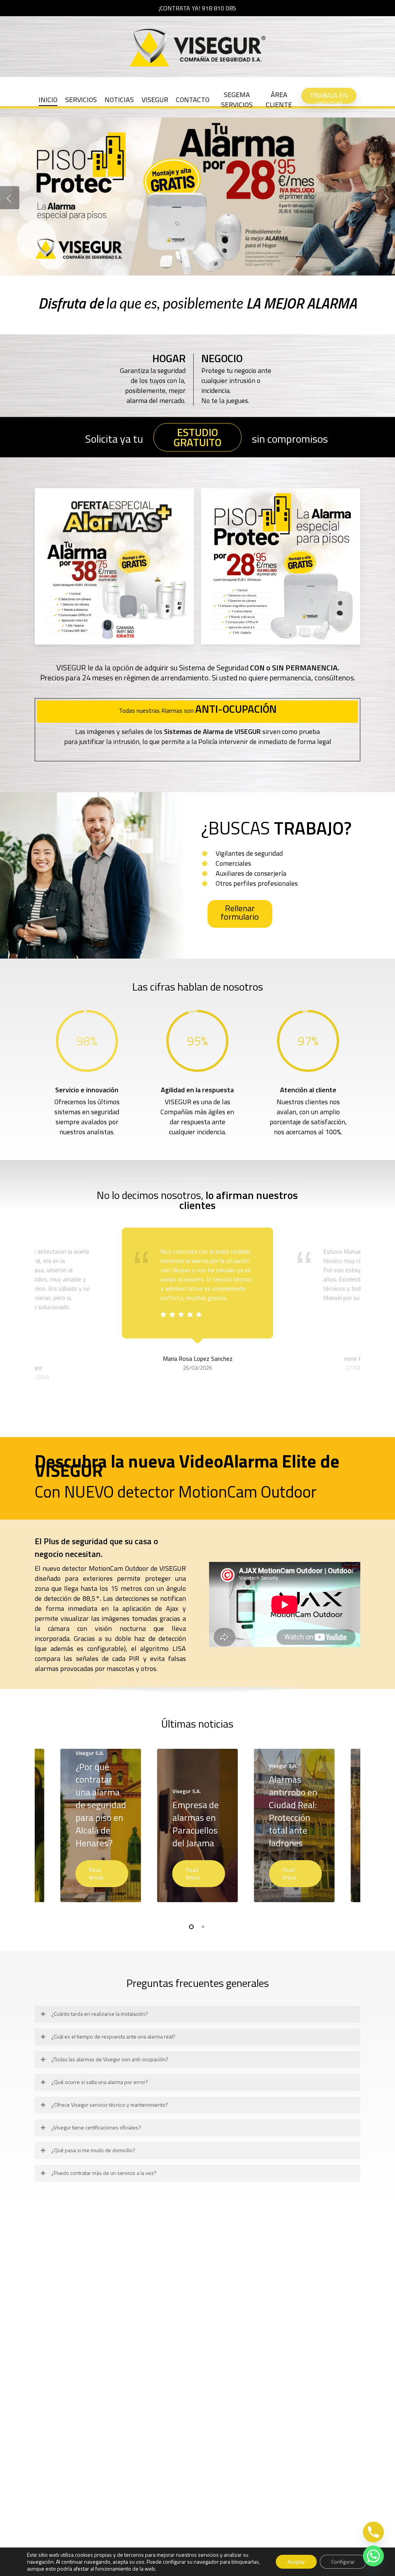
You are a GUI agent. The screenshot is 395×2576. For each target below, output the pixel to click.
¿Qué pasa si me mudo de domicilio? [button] (93, 2150)
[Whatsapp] (373, 2556)
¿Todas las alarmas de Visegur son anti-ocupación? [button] (110, 2059)
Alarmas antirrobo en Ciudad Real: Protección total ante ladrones (293, 1811)
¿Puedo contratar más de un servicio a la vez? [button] (104, 2173)
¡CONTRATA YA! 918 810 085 (197, 8)
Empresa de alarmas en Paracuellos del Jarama (196, 1824)
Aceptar (296, 2562)
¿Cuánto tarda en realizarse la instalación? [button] (100, 2014)
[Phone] (373, 2532)
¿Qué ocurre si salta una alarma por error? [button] (100, 2082)
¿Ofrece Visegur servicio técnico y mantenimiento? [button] (110, 2105)
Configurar (343, 2562)
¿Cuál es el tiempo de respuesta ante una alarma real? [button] (113, 2036)
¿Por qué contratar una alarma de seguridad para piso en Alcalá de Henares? (101, 1805)
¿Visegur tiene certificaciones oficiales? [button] (96, 2127)
